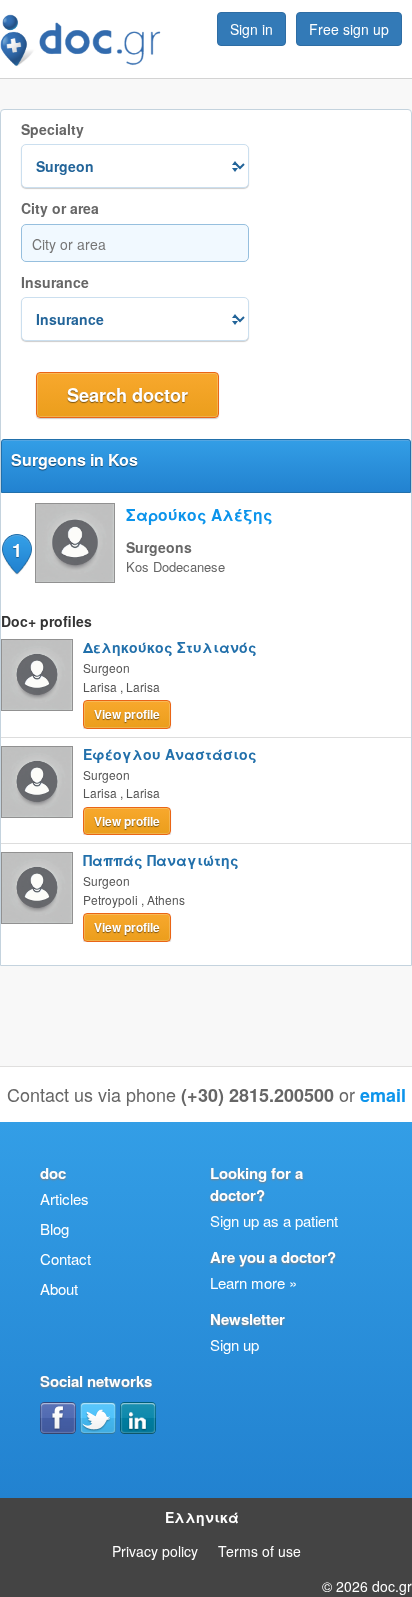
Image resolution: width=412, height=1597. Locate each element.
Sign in (251, 29)
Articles (64, 1198)
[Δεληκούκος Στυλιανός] (37, 675)
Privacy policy (155, 1551)
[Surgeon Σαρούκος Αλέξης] (75, 576)
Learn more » (253, 1282)
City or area (60, 208)
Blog (54, 1228)
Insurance (55, 282)
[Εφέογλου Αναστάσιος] (37, 782)
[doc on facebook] (58, 1418)
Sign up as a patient (274, 1220)
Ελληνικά (202, 1517)
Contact (65, 1258)
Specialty (52, 129)
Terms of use (259, 1551)
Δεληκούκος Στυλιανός (170, 647)
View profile (127, 714)
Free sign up (349, 29)
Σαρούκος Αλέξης (199, 514)
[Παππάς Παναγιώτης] (37, 888)
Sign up (234, 1344)
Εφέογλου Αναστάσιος (170, 754)
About (59, 1288)
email (383, 1095)
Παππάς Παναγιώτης (161, 860)
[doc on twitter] (98, 1418)
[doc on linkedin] (138, 1418)
